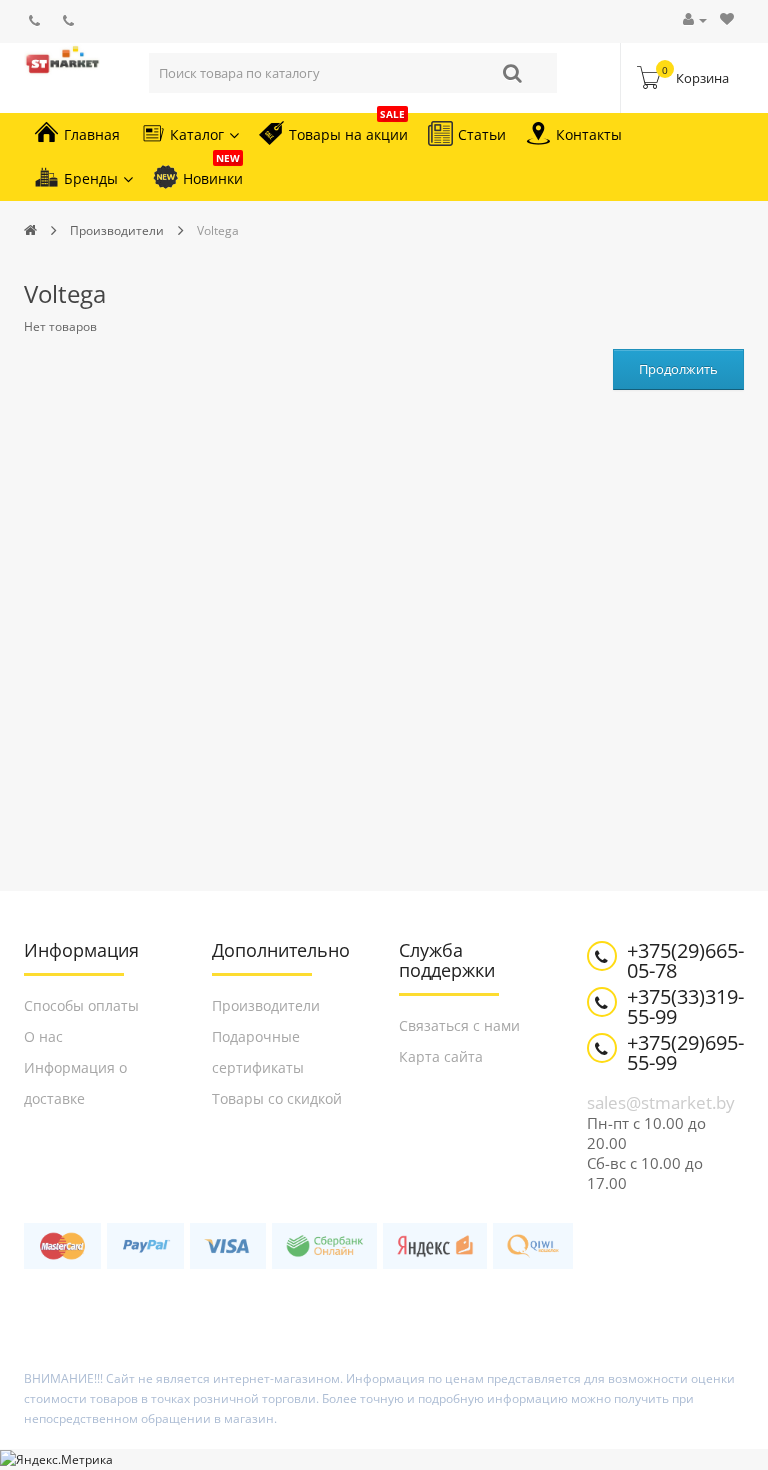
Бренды (91, 178)
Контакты (589, 134)
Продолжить (678, 369)
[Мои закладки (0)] (727, 19)
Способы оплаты (81, 1005)
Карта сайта (441, 1056)
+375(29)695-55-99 (685, 1053)
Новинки (213, 172)
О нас (43, 1036)
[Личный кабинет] (695, 19)
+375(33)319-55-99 (685, 1007)
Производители (117, 230)
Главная (92, 134)
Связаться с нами (459, 1025)
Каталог (197, 134)
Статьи (482, 134)
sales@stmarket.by (661, 1102)
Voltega (218, 230)
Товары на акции (348, 128)
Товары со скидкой (277, 1098)
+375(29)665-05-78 (685, 961)
